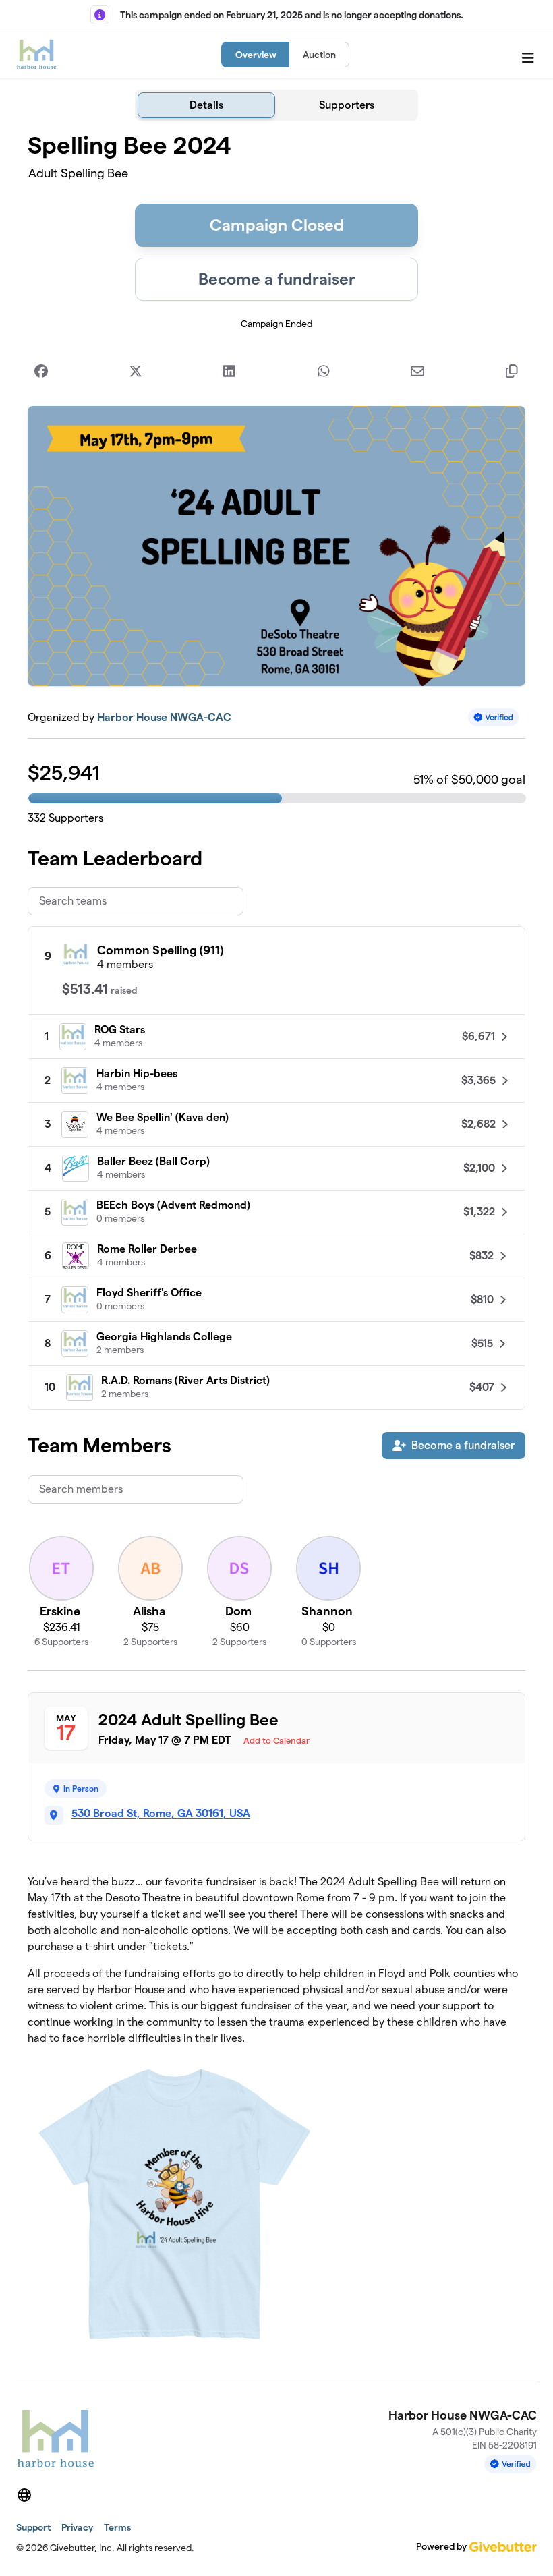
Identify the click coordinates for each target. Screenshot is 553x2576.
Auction (319, 55)
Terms (117, 2527)
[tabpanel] (276, 1247)
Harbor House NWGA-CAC (164, 717)
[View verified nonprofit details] (494, 717)
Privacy (77, 2527)
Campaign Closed (277, 225)
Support (33, 2527)
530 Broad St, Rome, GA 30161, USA (161, 1813)
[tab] (206, 105)
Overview (256, 55)
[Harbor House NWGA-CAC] (36, 55)
